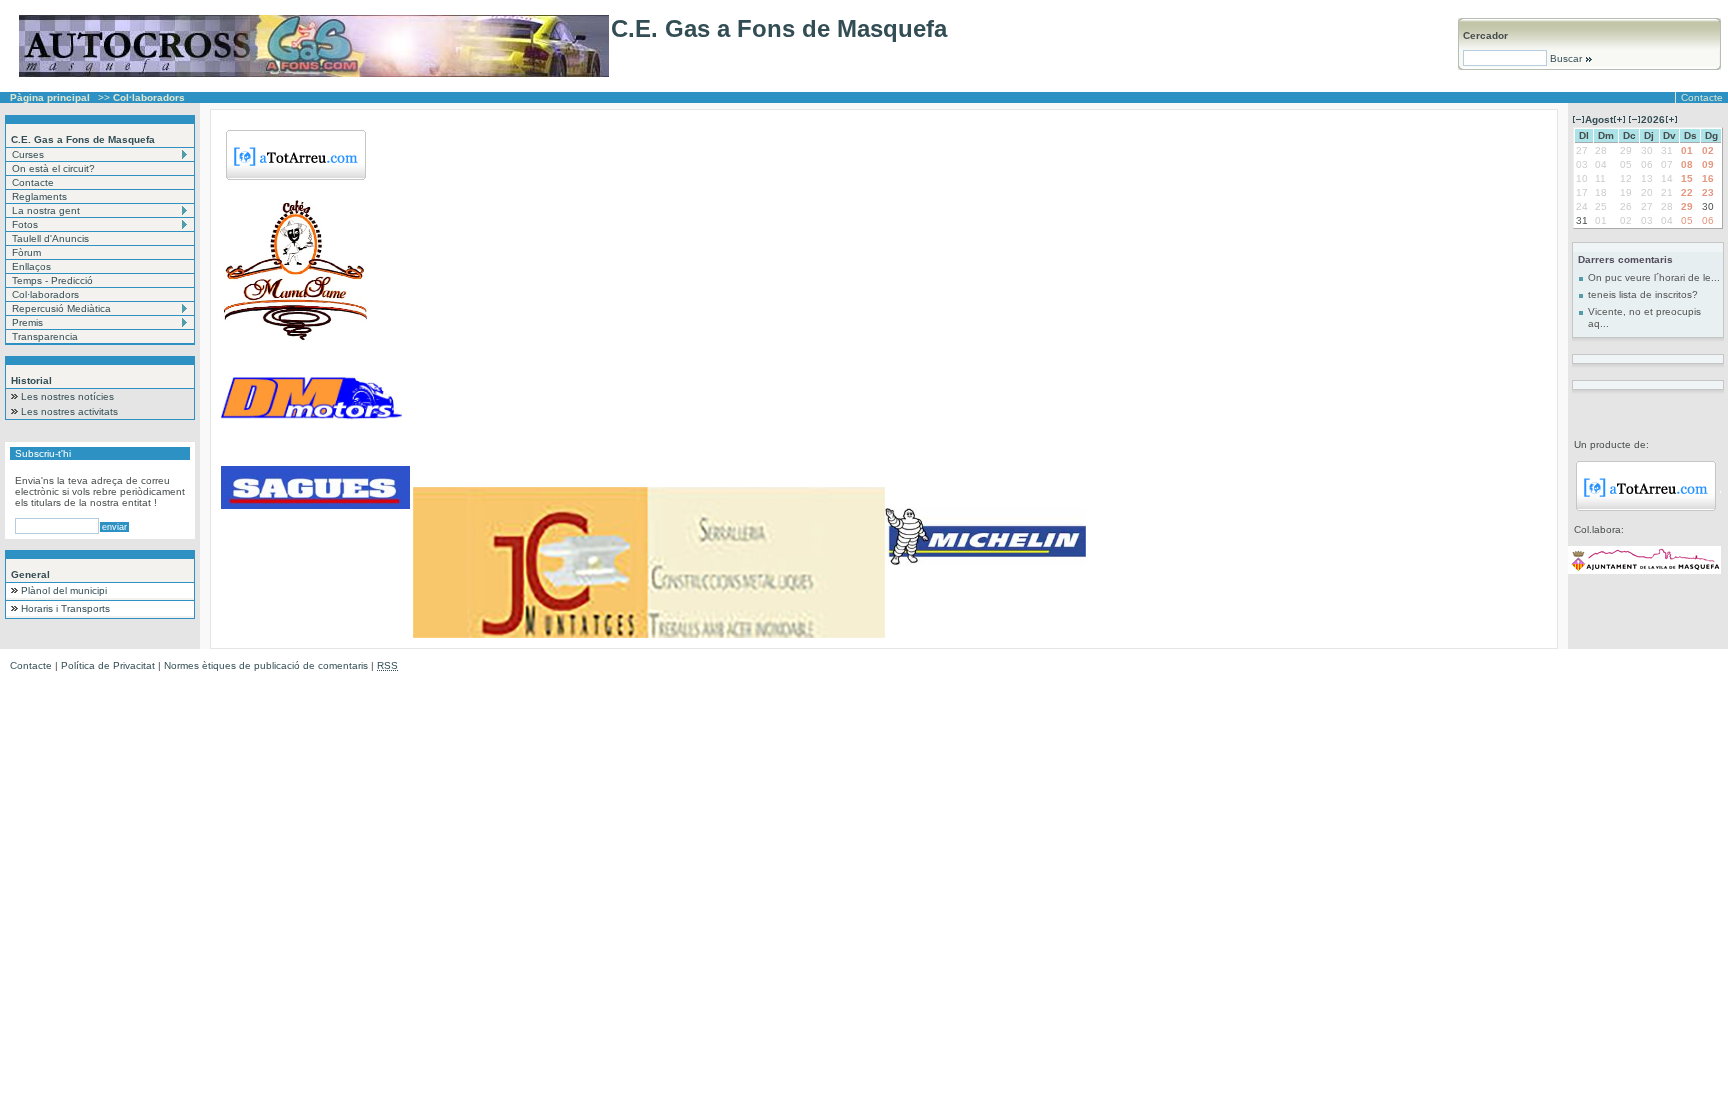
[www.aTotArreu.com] (1646, 507)
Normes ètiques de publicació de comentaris (266, 665)
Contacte (1702, 97)
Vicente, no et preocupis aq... (1644, 317)
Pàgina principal (50, 97)
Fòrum (26, 252)
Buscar (1566, 58)
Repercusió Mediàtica (61, 308)
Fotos (25, 224)
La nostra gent (46, 210)
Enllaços (31, 266)
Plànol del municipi (64, 590)
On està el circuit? (53, 168)
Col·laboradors (45, 294)
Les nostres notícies (67, 396)
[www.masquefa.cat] (1644, 570)
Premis (27, 322)
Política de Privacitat (108, 665)
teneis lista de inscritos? (1643, 294)
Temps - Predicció (52, 280)
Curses (28, 154)
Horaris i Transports (65, 608)
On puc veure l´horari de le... (1654, 277)
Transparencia (45, 336)
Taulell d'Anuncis (50, 238)
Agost (1599, 119)
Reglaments (39, 196)
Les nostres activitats (69, 411)
